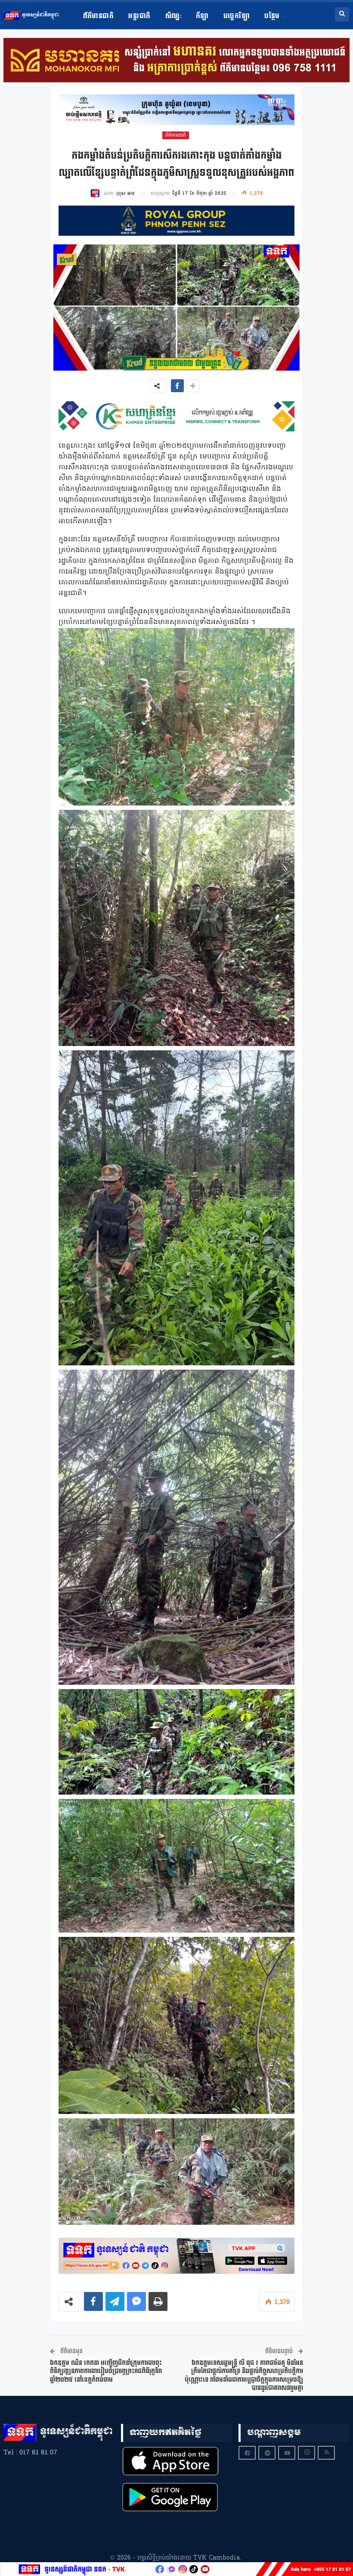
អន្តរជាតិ (139, 16)
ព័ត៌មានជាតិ (99, 16)
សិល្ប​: (173, 16)
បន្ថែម (272, 16)
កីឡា (202, 16)
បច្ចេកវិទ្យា (237, 16)
